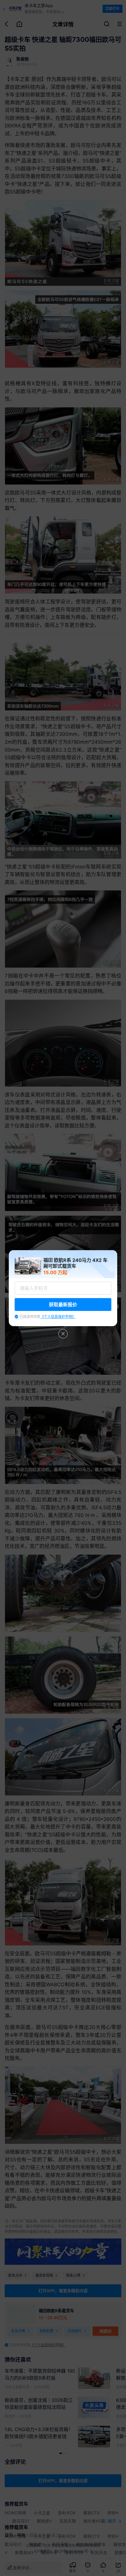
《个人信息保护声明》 (58, 1317)
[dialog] (63, 1288)
